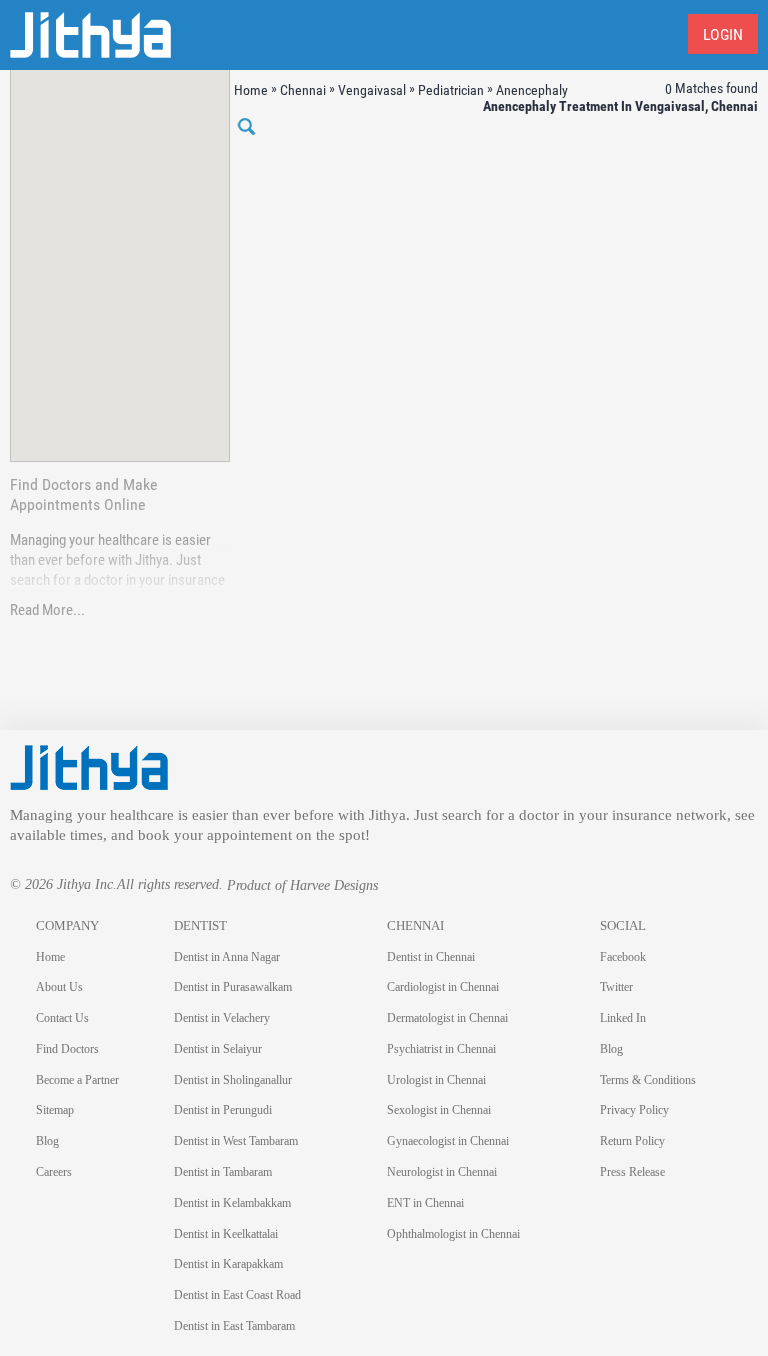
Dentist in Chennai (431, 957)
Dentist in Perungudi (223, 1110)
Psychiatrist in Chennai (441, 1049)
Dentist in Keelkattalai (226, 1234)
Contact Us (62, 1018)
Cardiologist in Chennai (443, 987)
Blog (47, 1141)
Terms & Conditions (648, 1080)
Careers (54, 1172)
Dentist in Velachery (222, 1018)
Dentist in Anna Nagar (227, 957)
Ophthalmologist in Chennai (453, 1234)
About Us (59, 987)
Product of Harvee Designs (302, 885)
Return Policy (632, 1141)
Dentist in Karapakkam (228, 1264)
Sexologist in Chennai (439, 1110)
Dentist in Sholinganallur (233, 1080)
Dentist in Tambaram (223, 1172)
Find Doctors (67, 1049)
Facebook (623, 957)
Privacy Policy (634, 1110)
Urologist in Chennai (436, 1080)
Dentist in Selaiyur (218, 1049)
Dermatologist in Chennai (447, 1018)
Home (50, 957)
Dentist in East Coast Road (237, 1295)
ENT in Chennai (425, 1203)
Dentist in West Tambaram (236, 1141)
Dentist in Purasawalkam (233, 987)
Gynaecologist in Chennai (448, 1141)
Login (723, 34)
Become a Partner (77, 1080)
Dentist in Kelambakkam (232, 1203)
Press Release (632, 1172)
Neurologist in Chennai (442, 1172)
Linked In (623, 1018)
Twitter (616, 987)
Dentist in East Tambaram (234, 1326)
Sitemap (55, 1110)
